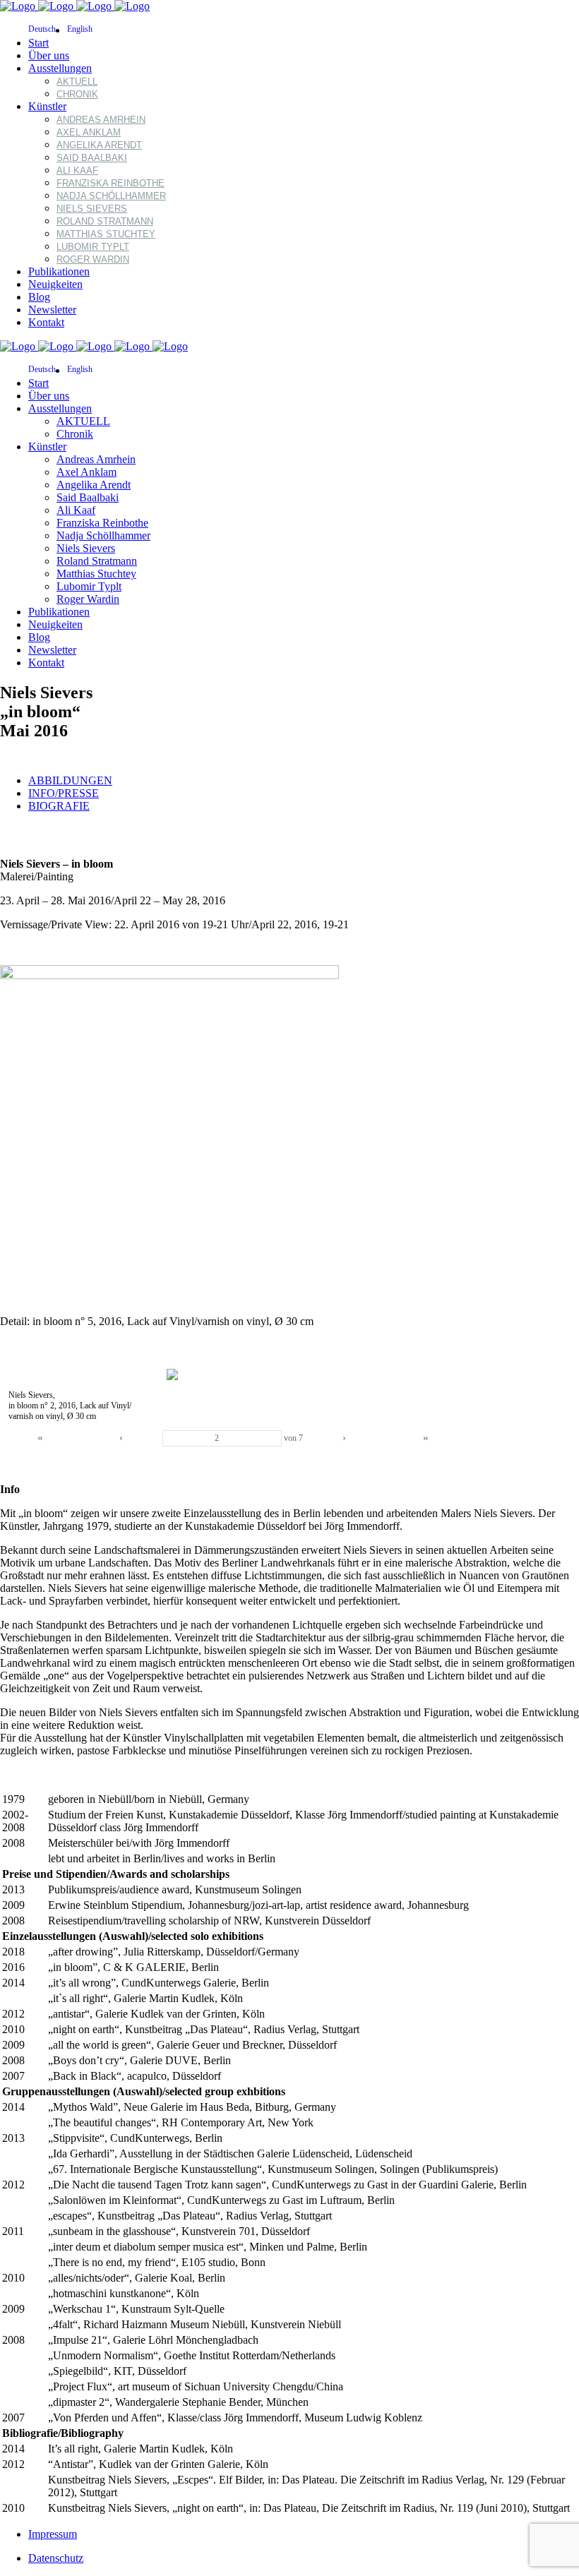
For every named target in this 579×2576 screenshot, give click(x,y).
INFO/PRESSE (64, 793)
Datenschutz (56, 2558)
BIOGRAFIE (59, 806)
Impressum (53, 2534)
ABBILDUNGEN (70, 780)
